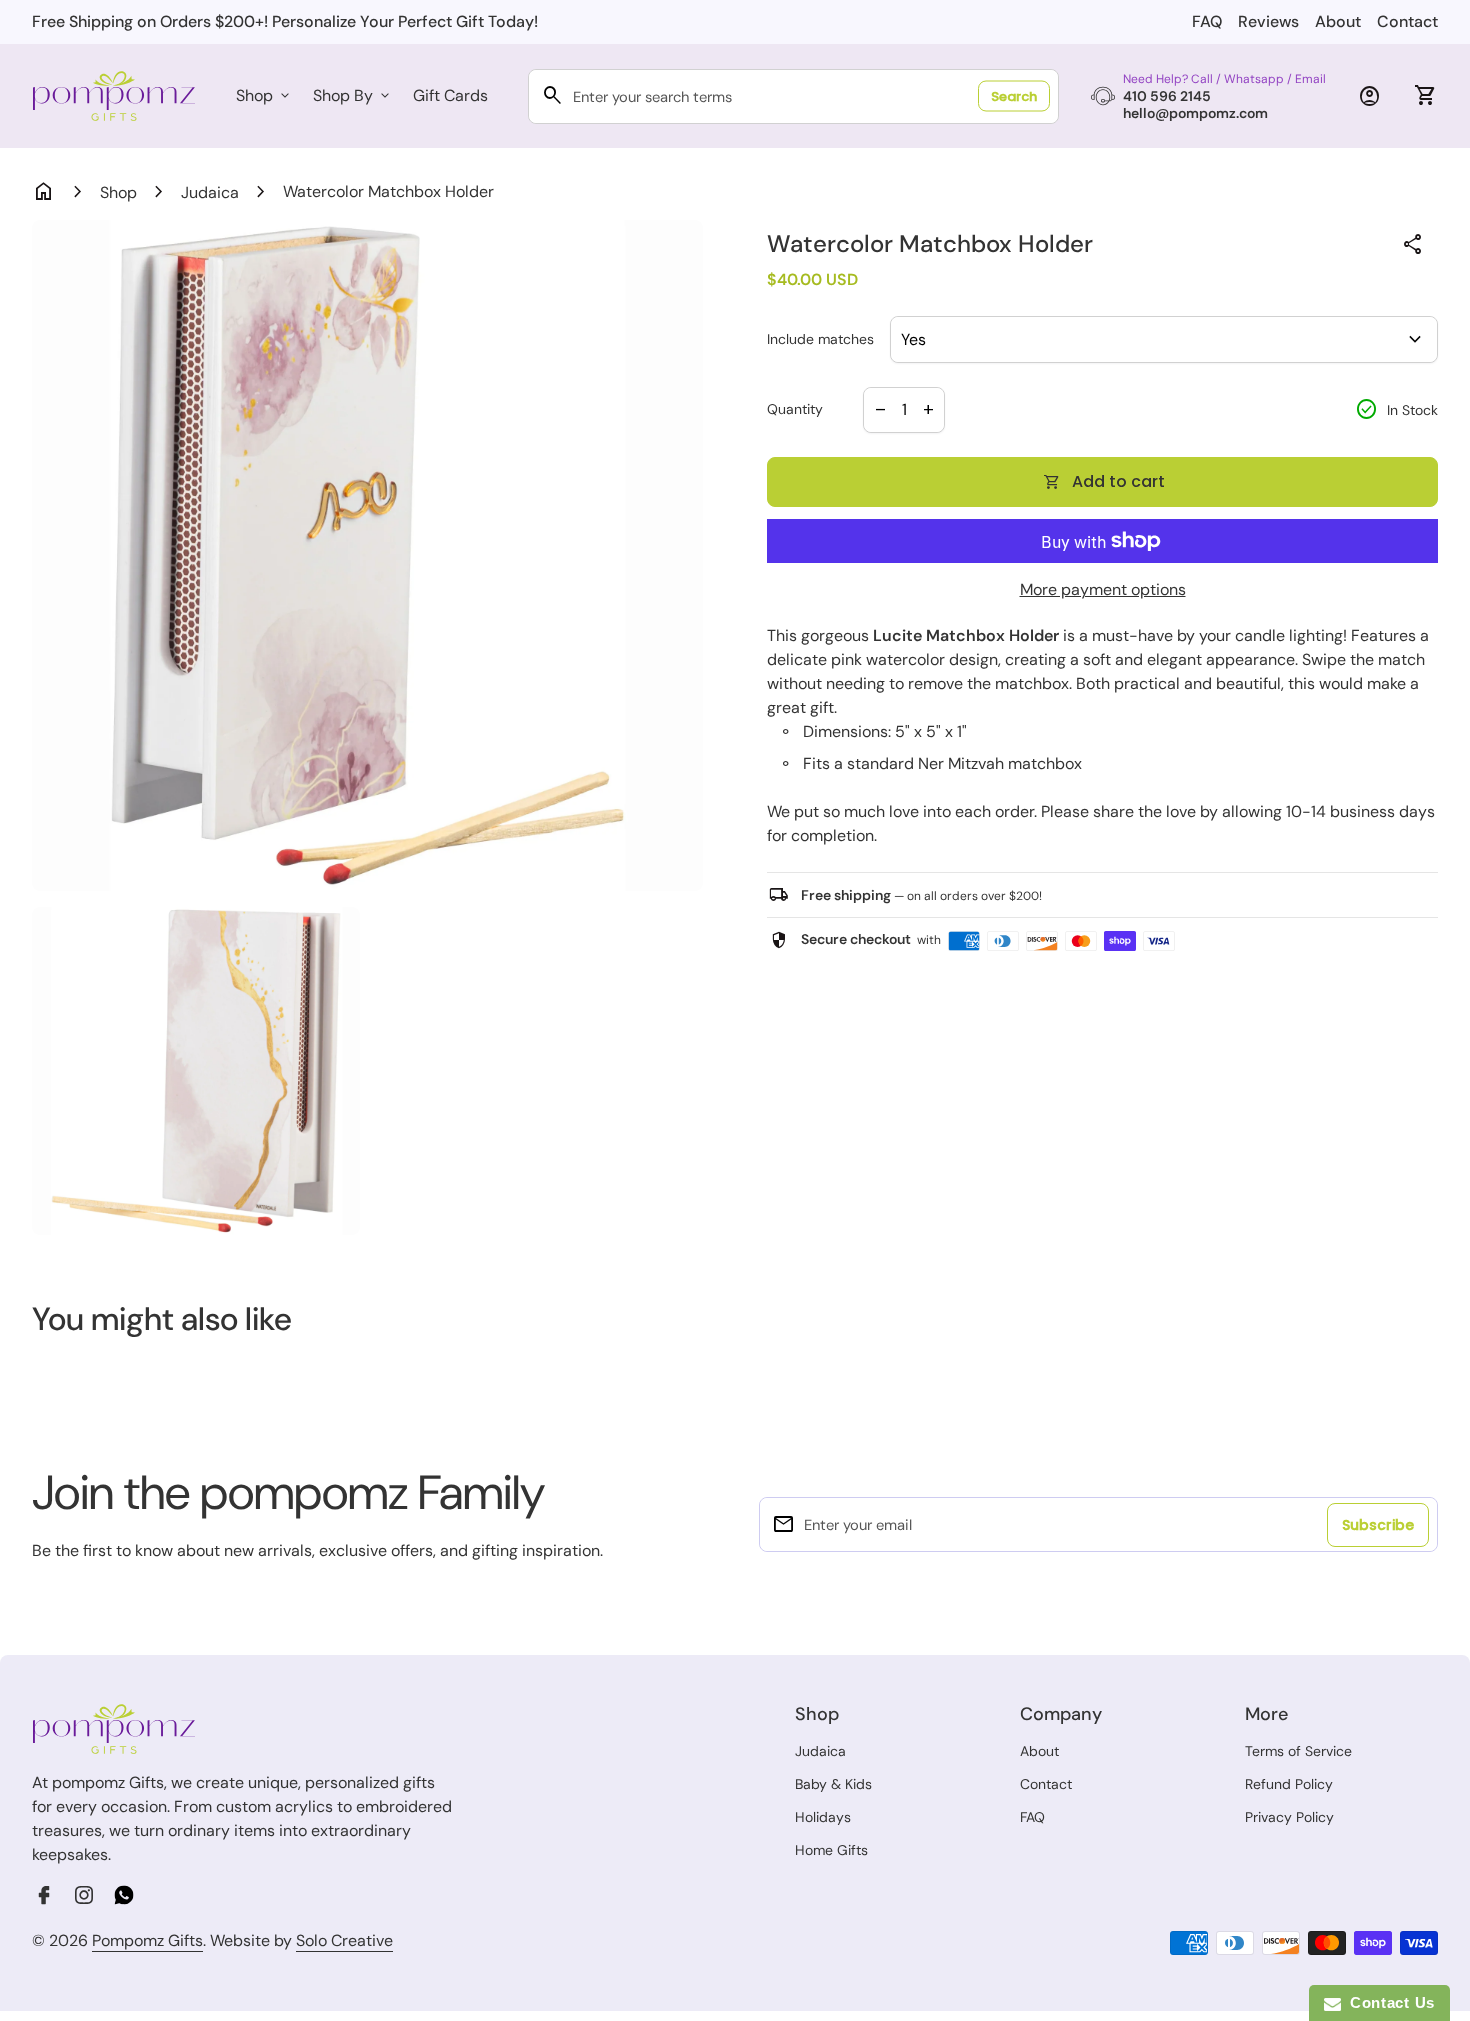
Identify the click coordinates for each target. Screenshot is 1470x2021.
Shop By (353, 95)
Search (1014, 96)
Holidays (823, 1817)
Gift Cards (450, 95)
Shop (264, 95)
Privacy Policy (1289, 1817)
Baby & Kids (833, 1784)
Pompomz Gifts (147, 1940)
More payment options (1103, 589)
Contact (1407, 21)
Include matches (820, 339)
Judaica (210, 192)
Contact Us (1388, 2002)
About (1338, 21)
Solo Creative (344, 1941)
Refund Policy (1289, 1784)
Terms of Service (1298, 1751)
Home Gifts (831, 1850)
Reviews (1268, 21)
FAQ (1207, 21)
